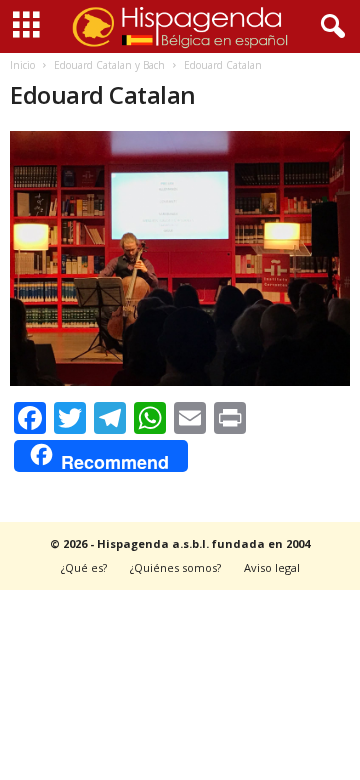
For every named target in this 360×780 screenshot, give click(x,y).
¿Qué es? (84, 567)
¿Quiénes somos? (175, 567)
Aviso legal (272, 567)
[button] (329, 27)
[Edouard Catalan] (180, 258)
